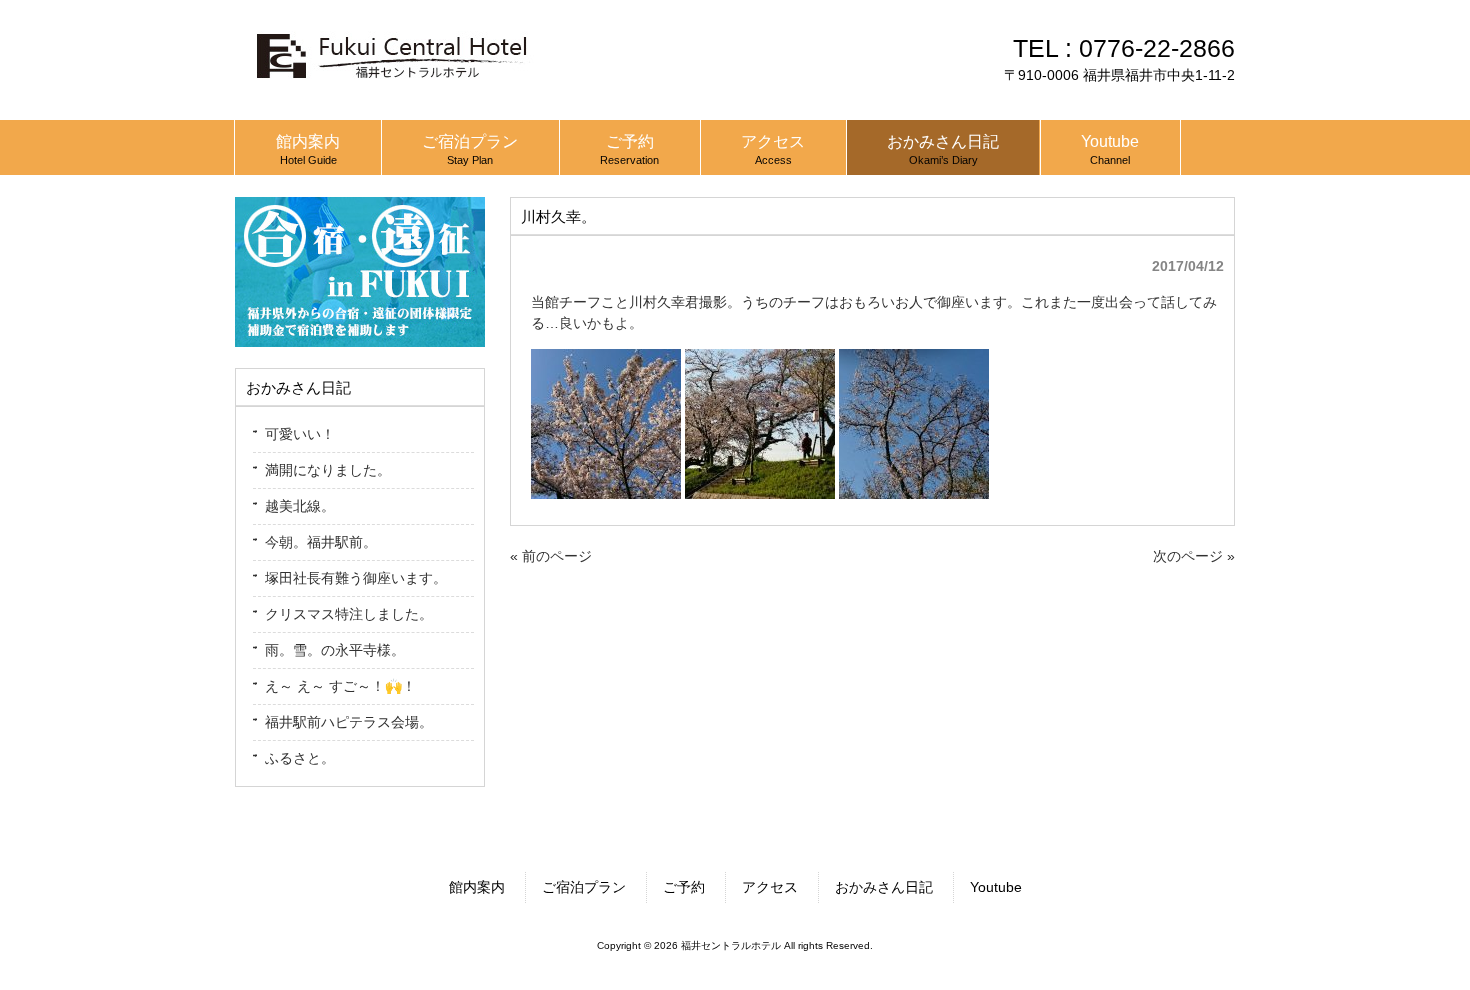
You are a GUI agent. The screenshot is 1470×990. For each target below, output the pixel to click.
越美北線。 (300, 506)
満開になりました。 (328, 470)
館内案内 (477, 887)
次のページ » (1194, 556)
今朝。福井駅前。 (321, 542)
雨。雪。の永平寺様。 (335, 650)
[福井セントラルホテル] (390, 87)
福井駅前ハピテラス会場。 (349, 722)
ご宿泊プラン (584, 887)
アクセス (770, 887)
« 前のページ (551, 556)
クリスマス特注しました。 (349, 614)
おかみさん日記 (884, 887)
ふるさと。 (300, 758)
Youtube (996, 887)
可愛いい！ (300, 434)
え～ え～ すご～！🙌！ (340, 686)
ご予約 (684, 887)
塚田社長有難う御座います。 (356, 578)
